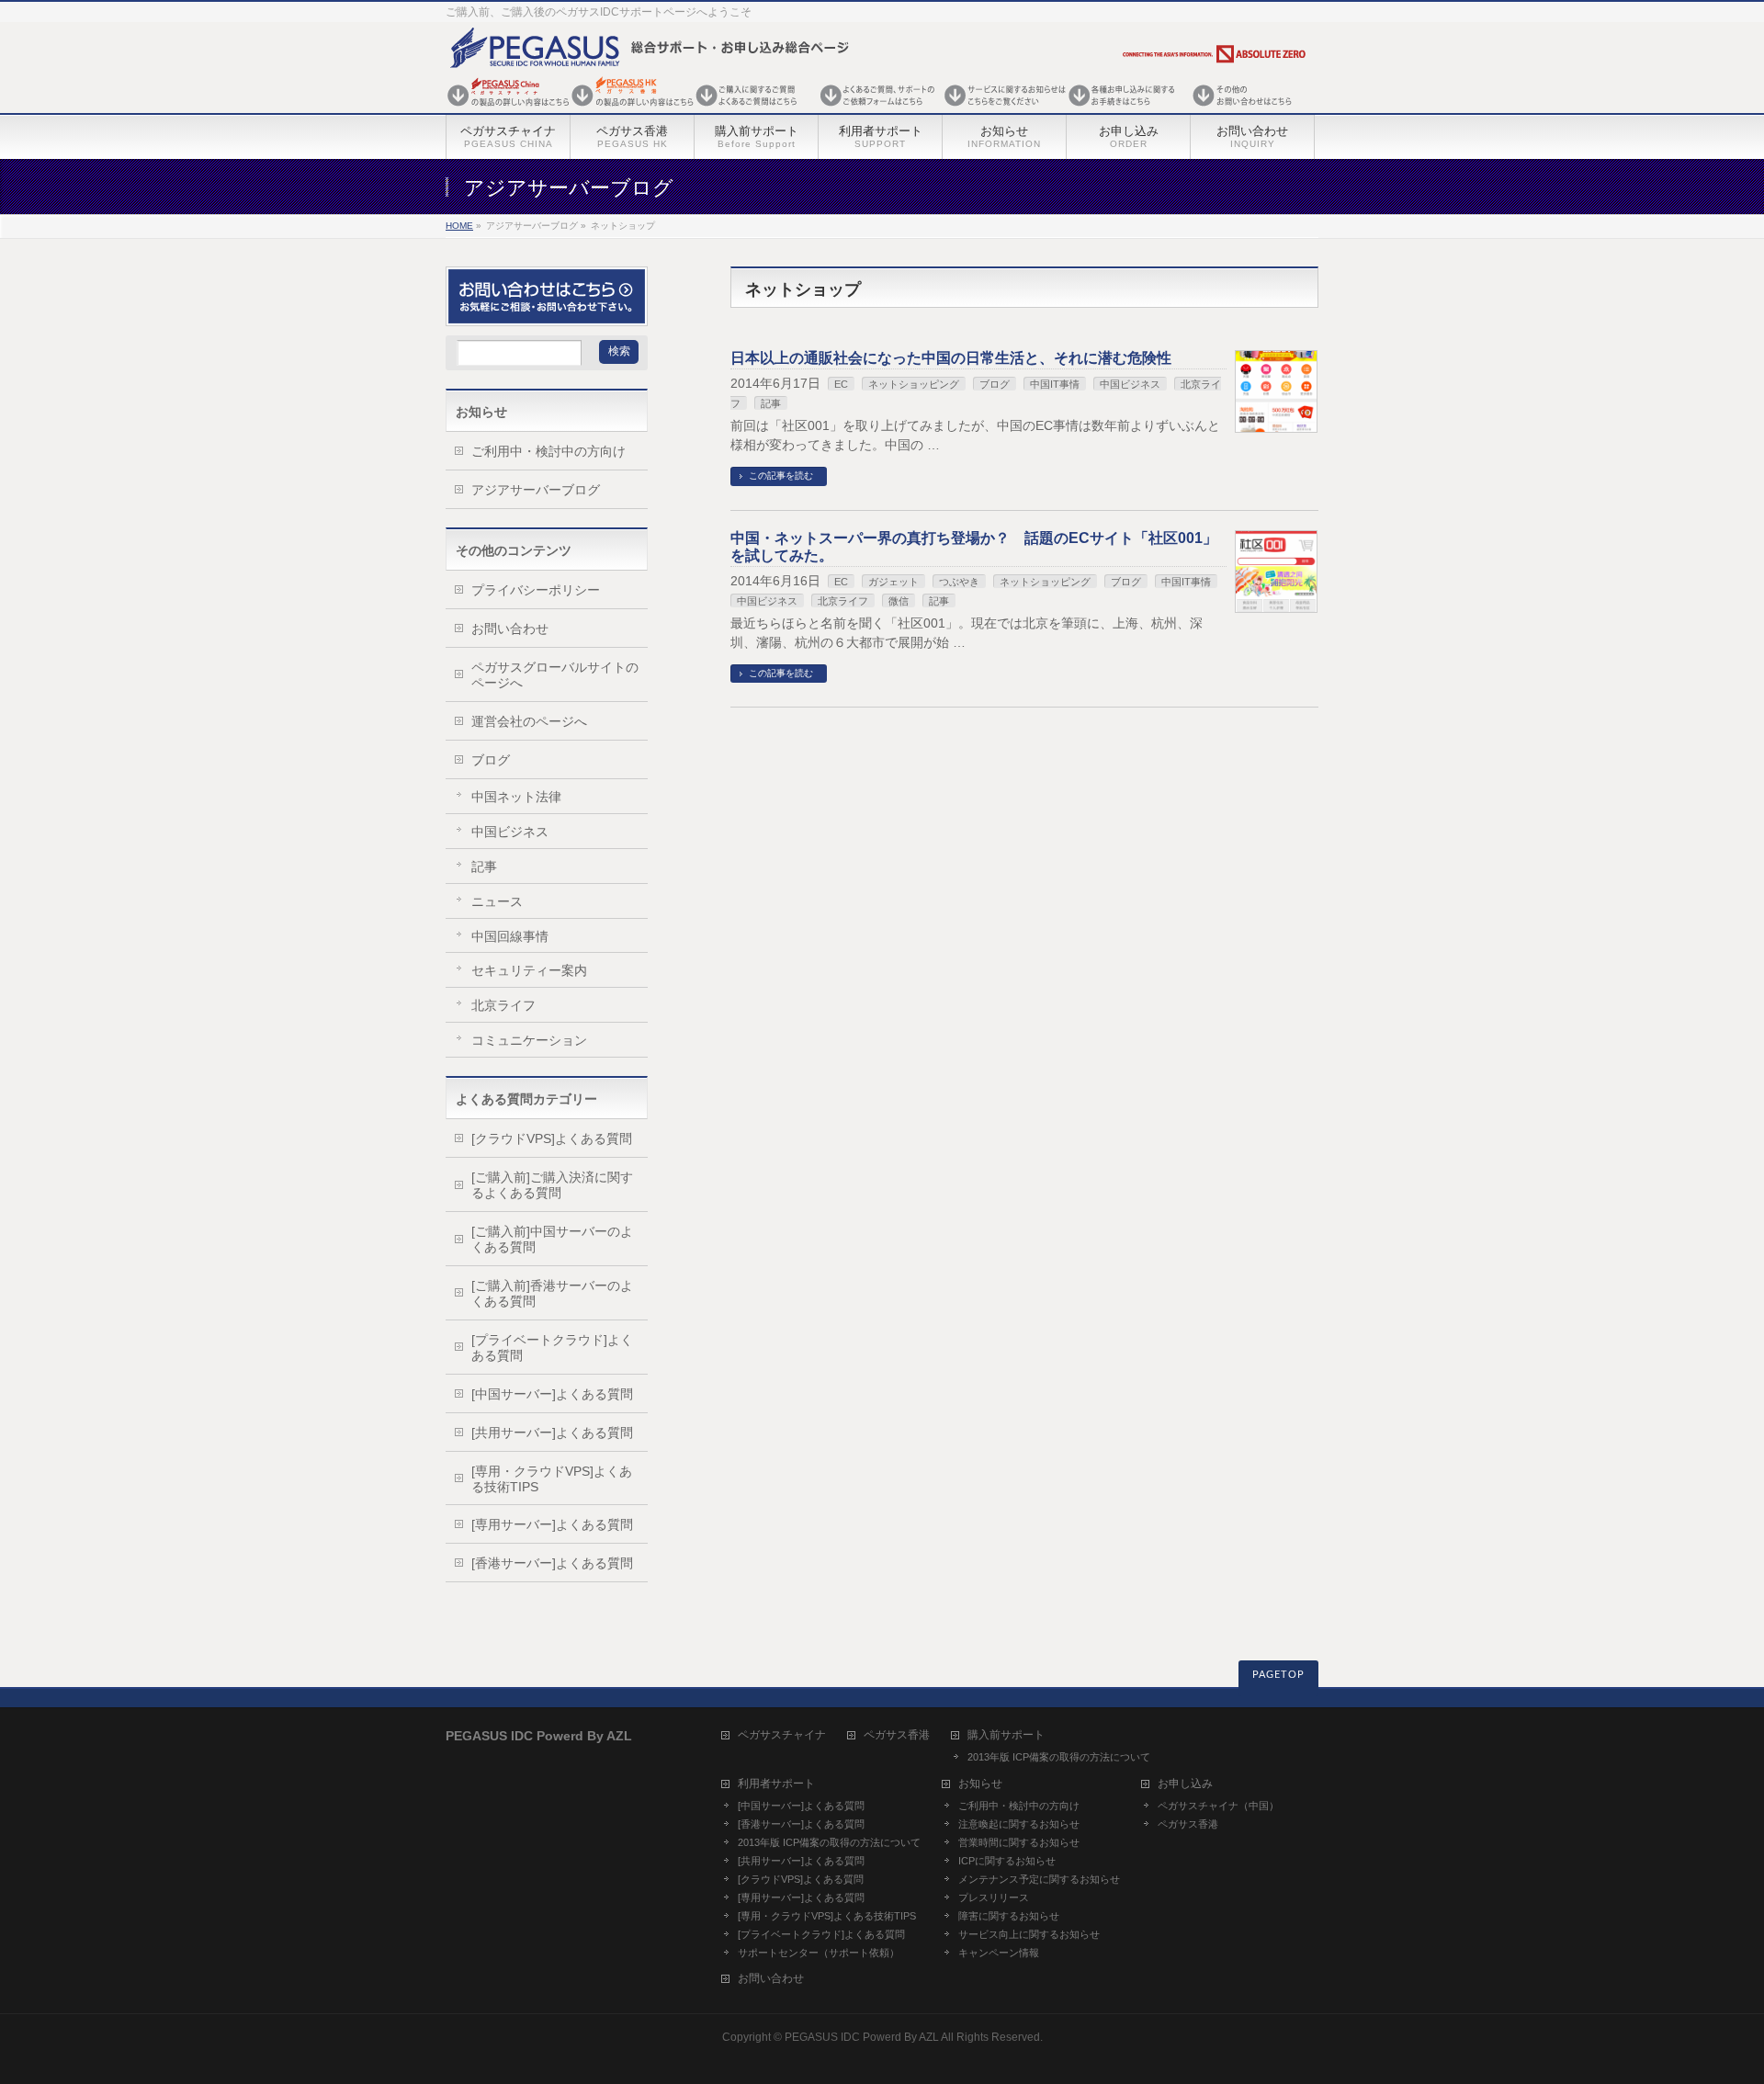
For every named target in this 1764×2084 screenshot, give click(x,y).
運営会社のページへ (529, 721)
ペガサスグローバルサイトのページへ (555, 675)
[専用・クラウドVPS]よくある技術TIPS (552, 1479)
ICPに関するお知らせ (1007, 1861)
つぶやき (959, 582)
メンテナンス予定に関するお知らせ (1039, 1879)
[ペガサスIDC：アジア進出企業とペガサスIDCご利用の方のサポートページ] (877, 108)
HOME (459, 226)
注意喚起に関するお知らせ (1019, 1824)
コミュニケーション (529, 1040)
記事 (771, 403)
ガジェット (893, 582)
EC (841, 384)
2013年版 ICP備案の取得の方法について (1059, 1757)
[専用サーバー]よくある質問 (552, 1524)
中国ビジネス (767, 601)
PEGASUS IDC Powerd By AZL (862, 2037)
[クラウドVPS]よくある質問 (552, 1138)
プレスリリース (994, 1897)
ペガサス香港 (897, 1735)
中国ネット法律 (516, 797)
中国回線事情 (510, 936)
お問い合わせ (510, 629)
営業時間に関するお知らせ (1019, 1842)
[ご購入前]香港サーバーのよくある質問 (552, 1293)
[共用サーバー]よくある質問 (552, 1433)
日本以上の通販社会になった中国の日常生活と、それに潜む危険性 (951, 358)
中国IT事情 (1055, 384)
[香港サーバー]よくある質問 (552, 1563)
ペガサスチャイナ (782, 1735)
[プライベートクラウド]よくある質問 (552, 1348)
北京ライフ (843, 601)
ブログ (995, 384)
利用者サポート (776, 1784)
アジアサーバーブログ (536, 490)
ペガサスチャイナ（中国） (1218, 1806)
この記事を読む (781, 476)
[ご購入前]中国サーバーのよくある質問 (552, 1239)
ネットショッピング (914, 384)
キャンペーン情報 (999, 1953)
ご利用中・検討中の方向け (548, 451)
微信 (899, 601)
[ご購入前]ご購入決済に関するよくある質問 (552, 1185)
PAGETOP (1278, 1675)
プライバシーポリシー (536, 590)
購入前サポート (1006, 1735)
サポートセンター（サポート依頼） (819, 1953)
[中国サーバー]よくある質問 (552, 1394)
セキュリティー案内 (529, 970)
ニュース (497, 901)
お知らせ (980, 1784)
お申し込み (1185, 1784)
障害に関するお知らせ (1009, 1916)
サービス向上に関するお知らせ (1029, 1934)
